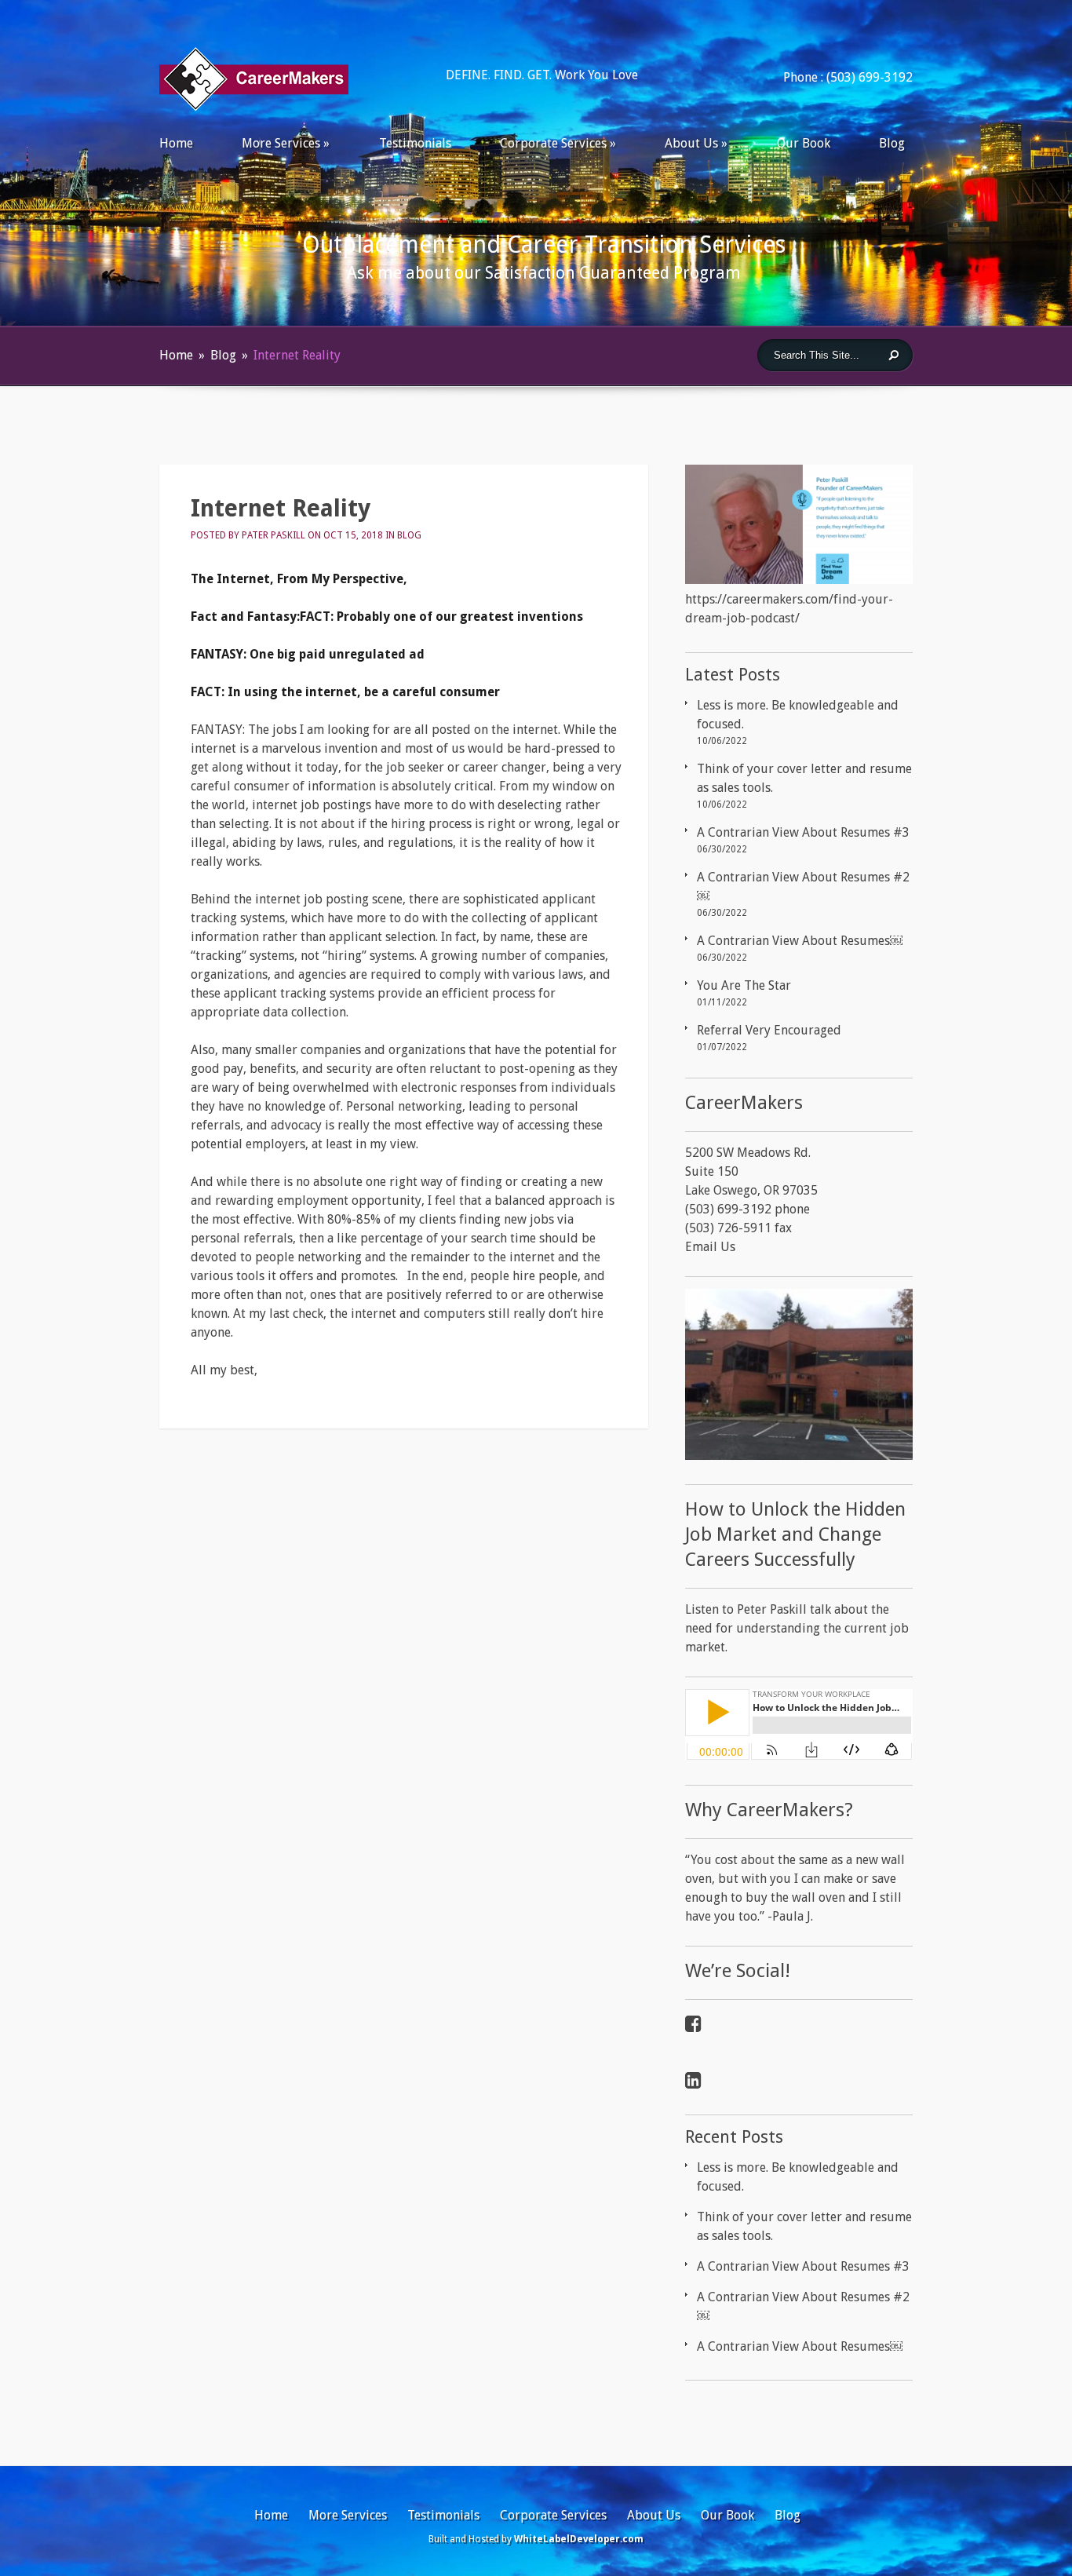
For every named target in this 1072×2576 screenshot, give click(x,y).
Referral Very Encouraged (769, 1030)
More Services (281, 143)
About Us (691, 143)
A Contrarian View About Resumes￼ (800, 941)
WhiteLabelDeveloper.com (579, 2539)
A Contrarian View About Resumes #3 (803, 832)
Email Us (710, 1247)
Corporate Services (553, 143)
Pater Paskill (273, 535)
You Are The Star (744, 985)
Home (176, 143)
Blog (892, 143)
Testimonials (415, 143)
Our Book (804, 143)
